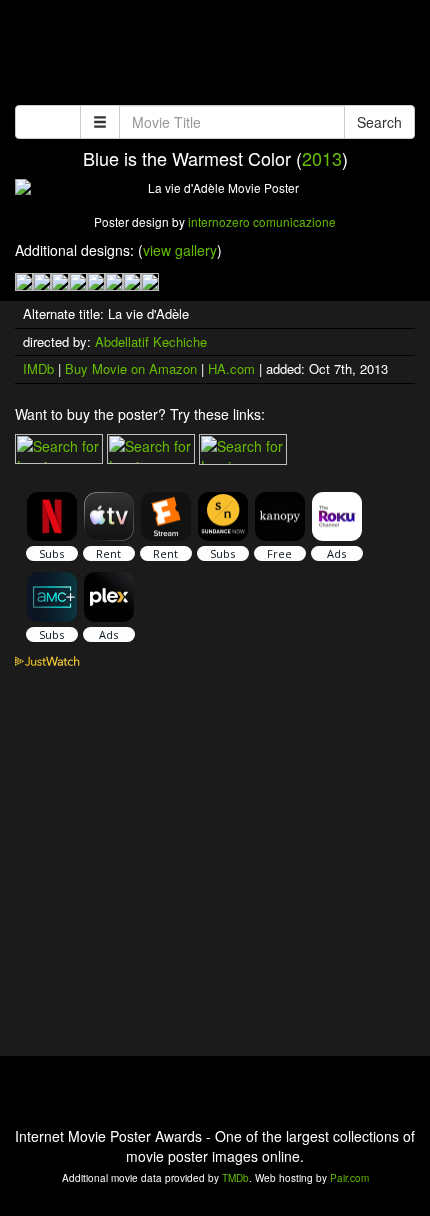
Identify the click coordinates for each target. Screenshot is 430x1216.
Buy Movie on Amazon (131, 368)
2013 (322, 158)
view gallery (180, 250)
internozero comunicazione (262, 221)
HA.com (231, 368)
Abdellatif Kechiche (151, 341)
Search (379, 122)
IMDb (38, 368)
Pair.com (349, 1178)
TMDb (235, 1178)
